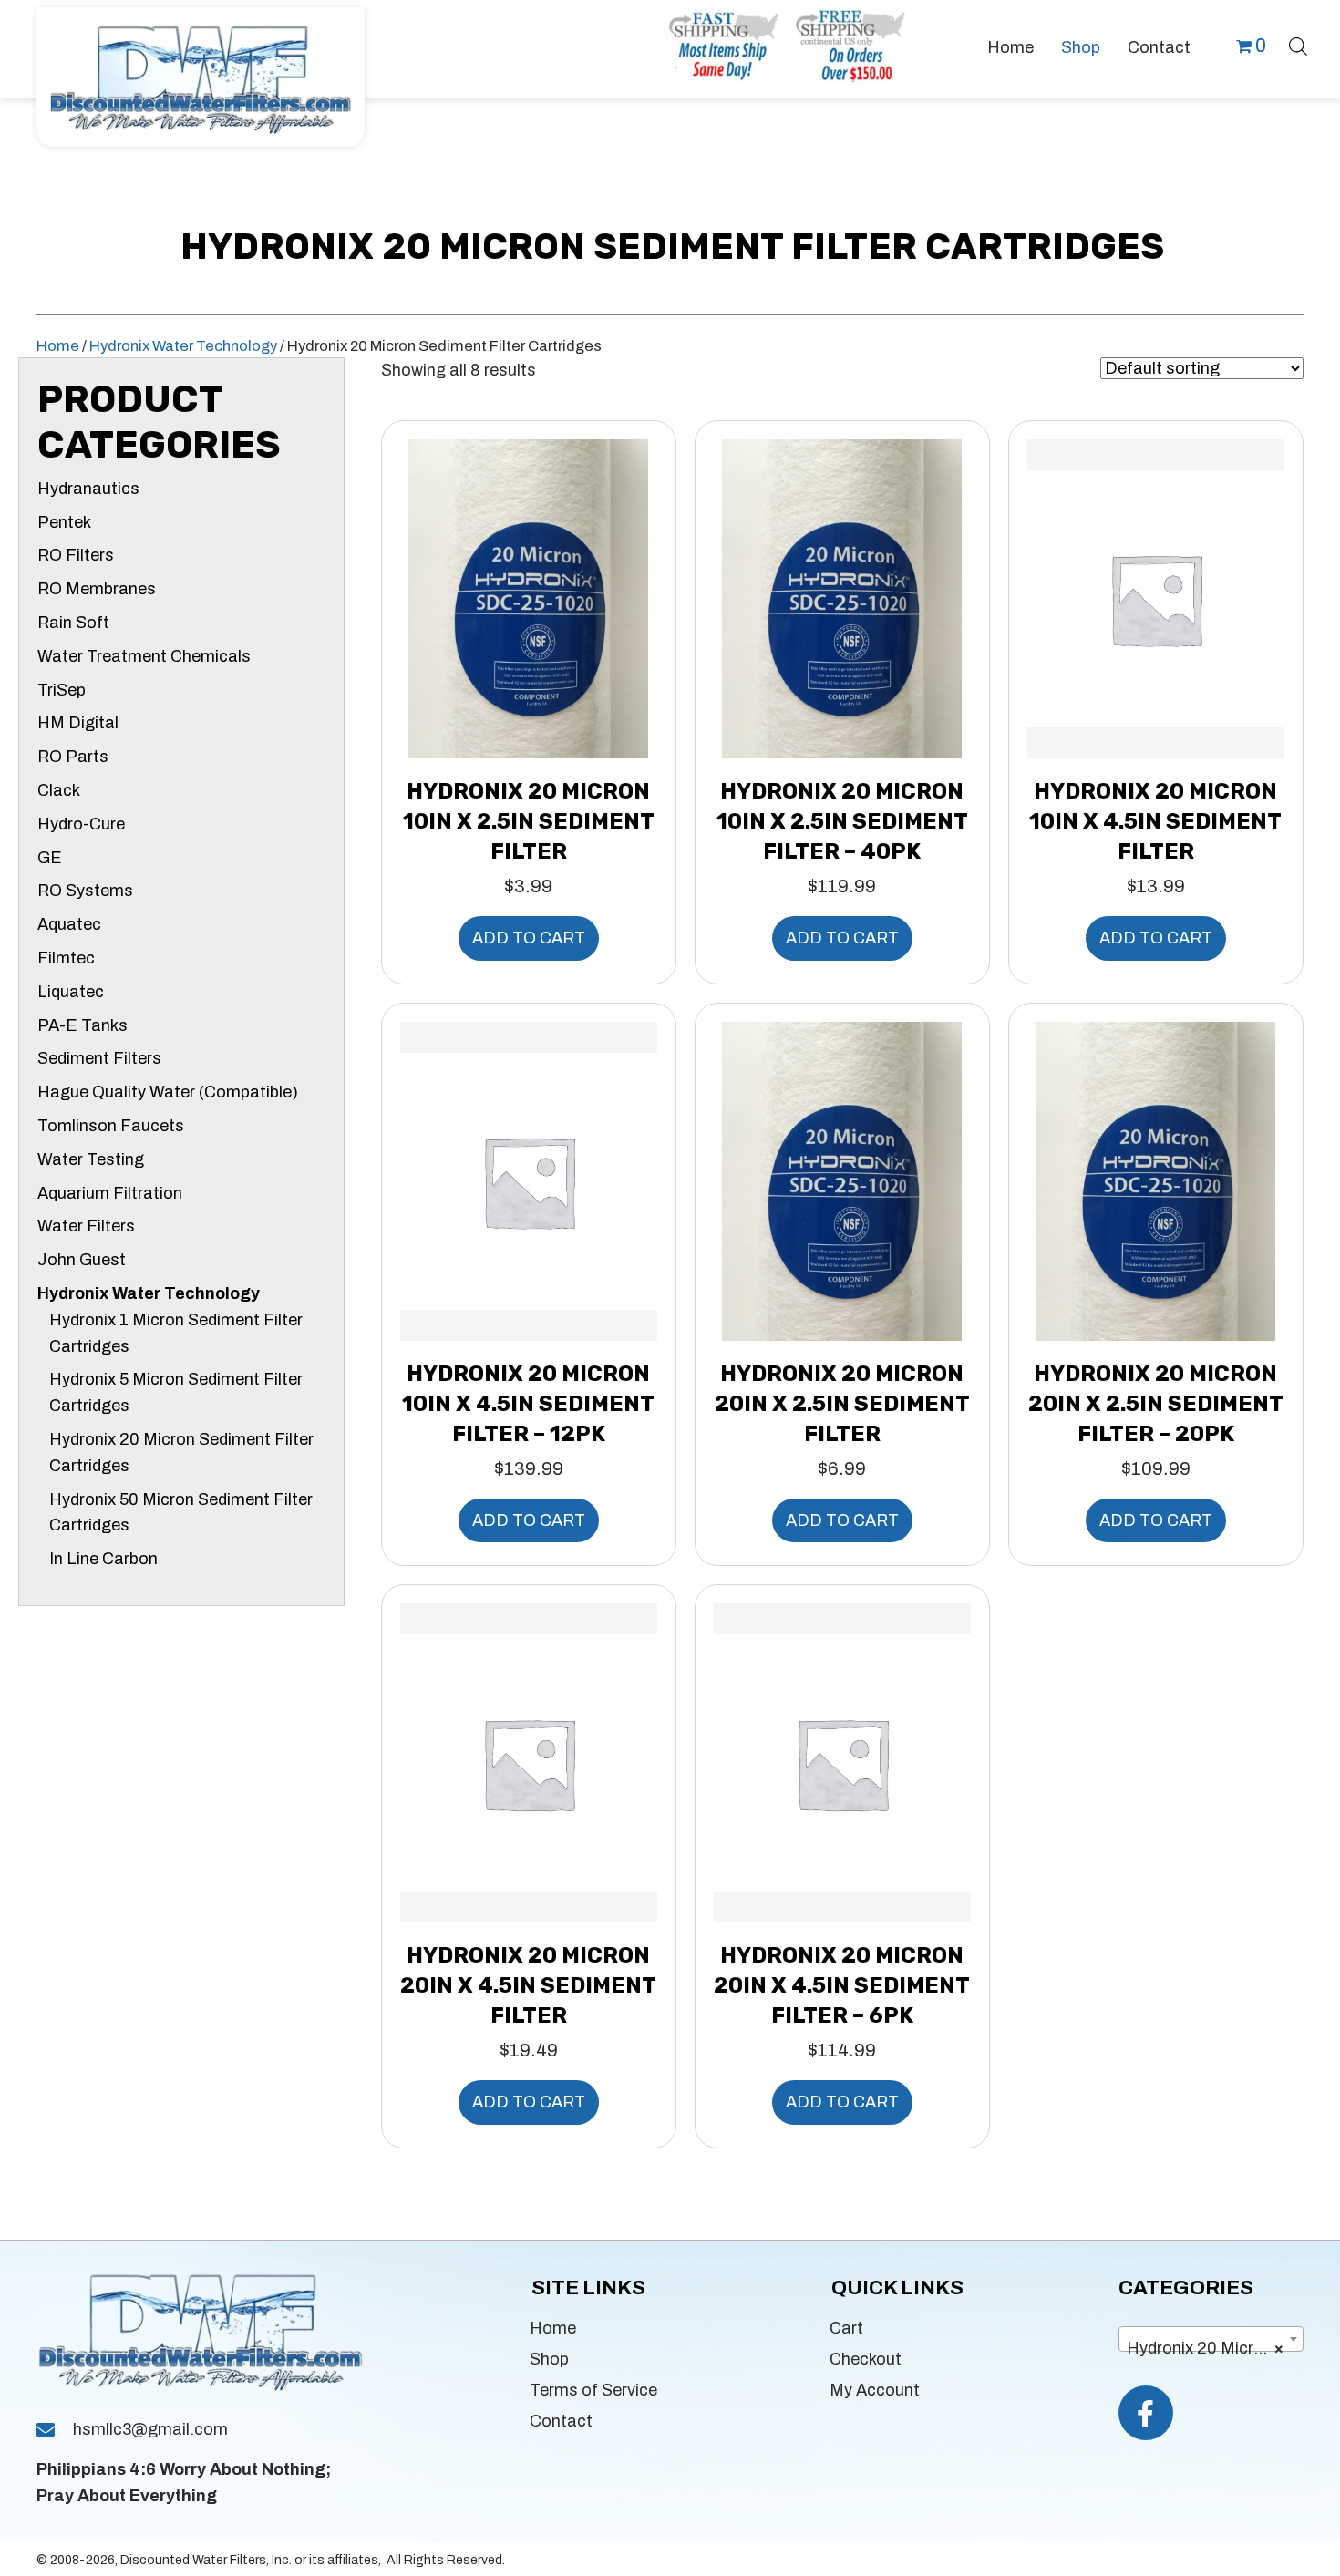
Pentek (64, 522)
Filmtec (66, 958)
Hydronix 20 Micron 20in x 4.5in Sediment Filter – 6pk (842, 1985)
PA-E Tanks (82, 1025)
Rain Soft (73, 623)
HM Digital (78, 723)
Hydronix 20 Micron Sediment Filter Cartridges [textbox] (1215, 2348)
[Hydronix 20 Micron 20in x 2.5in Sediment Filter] (842, 1180)
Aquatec (69, 924)
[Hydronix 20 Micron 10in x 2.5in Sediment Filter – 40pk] (842, 598)
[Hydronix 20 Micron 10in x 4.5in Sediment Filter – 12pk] (529, 1180)
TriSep (62, 690)
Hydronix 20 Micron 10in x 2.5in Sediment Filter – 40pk (842, 821)
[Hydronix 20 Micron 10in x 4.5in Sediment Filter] (1156, 598)
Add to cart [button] (529, 938)
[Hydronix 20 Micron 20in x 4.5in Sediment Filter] (529, 1762)
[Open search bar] (1298, 44)
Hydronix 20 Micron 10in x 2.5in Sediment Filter (529, 821)
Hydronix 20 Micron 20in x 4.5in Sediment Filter (528, 1985)
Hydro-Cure (81, 824)
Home (58, 345)
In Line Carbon (103, 1559)
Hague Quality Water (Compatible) (168, 1092)
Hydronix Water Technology (183, 345)
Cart (846, 2328)
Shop (549, 2359)
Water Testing (91, 1159)
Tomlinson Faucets (111, 1126)
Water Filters (86, 1226)
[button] (1146, 2413)
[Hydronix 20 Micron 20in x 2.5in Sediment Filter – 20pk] (1156, 1180)
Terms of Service (593, 2390)
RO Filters (76, 555)
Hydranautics (88, 489)
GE (50, 858)
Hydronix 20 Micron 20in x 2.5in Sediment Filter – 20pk (1156, 1404)
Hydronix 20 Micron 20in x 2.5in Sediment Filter (842, 1404)
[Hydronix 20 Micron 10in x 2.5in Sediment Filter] (528, 598)
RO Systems (85, 891)
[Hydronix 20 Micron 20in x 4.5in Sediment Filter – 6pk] (842, 1762)
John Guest (82, 1260)
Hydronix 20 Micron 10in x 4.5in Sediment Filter (1155, 821)
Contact (561, 2421)
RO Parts (73, 757)
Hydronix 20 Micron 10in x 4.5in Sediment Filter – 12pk (528, 1404)
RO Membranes (97, 589)
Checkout (866, 2359)
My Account (875, 2390)
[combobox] (1211, 2339)
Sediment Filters (99, 1058)
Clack (59, 790)
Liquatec (71, 992)
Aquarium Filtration (110, 1193)
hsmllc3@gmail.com (150, 2429)
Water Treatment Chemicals (144, 656)
